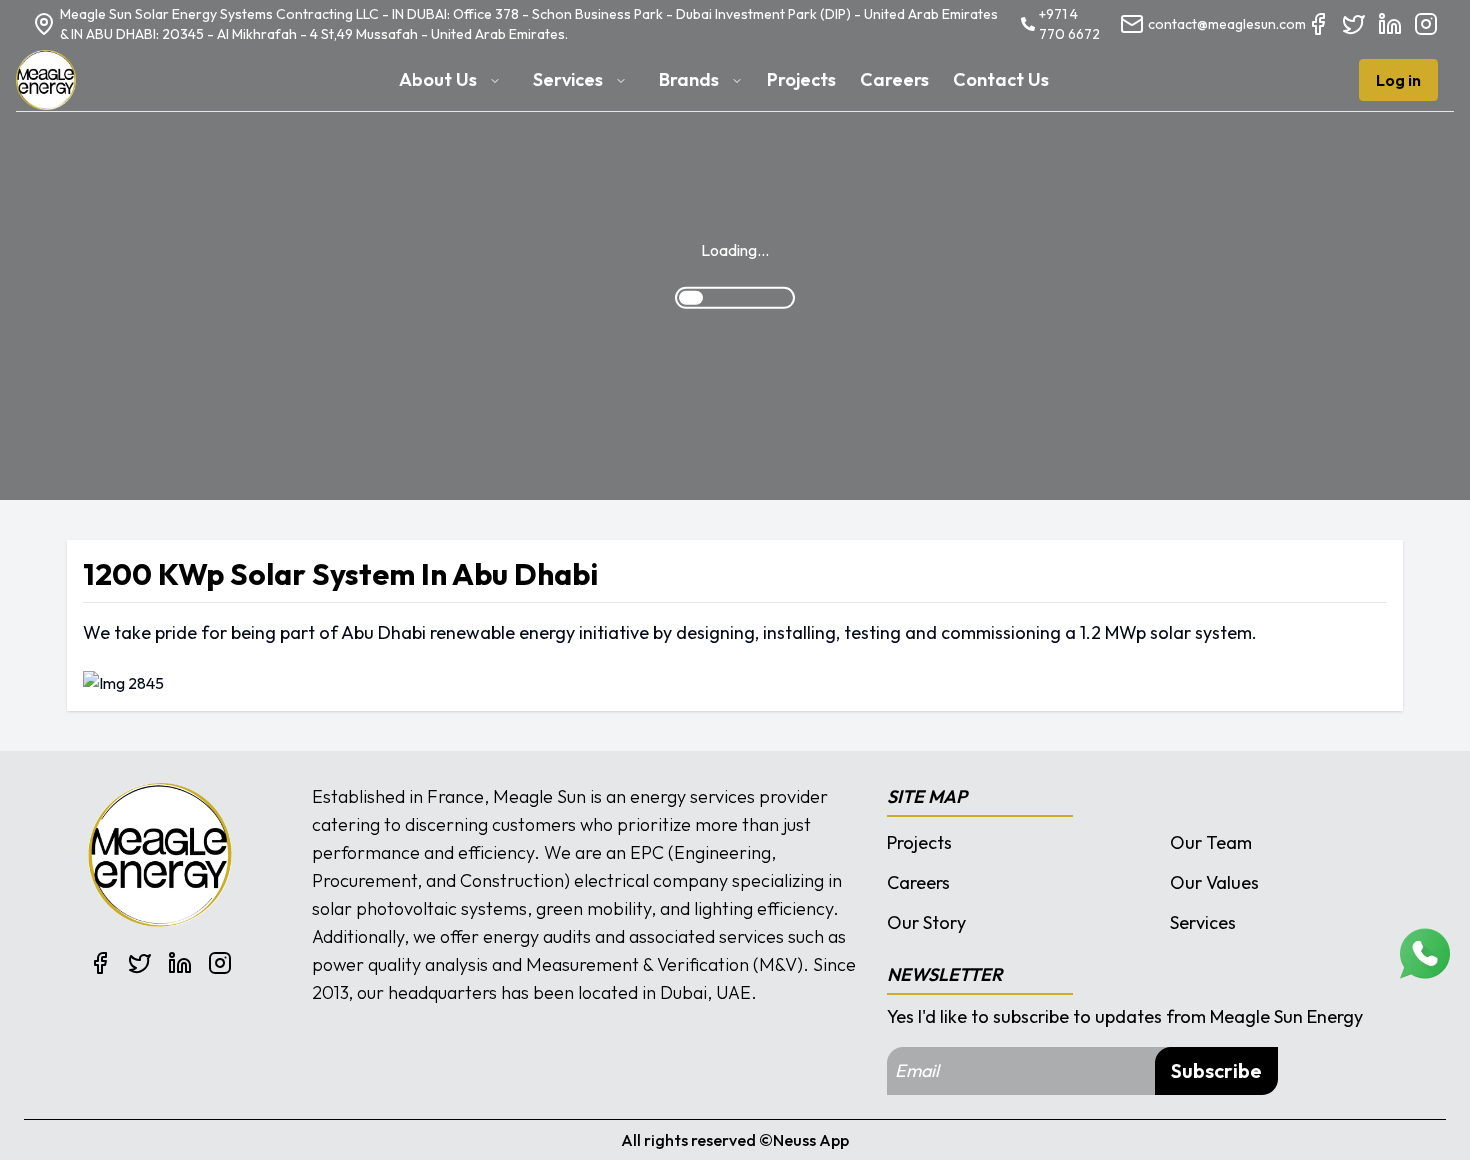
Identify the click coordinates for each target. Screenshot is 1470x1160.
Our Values (1214, 882)
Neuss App (811, 1140)
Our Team (1211, 842)
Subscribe (1216, 1070)
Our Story (926, 922)
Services (1203, 922)
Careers (918, 882)
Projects (919, 842)
